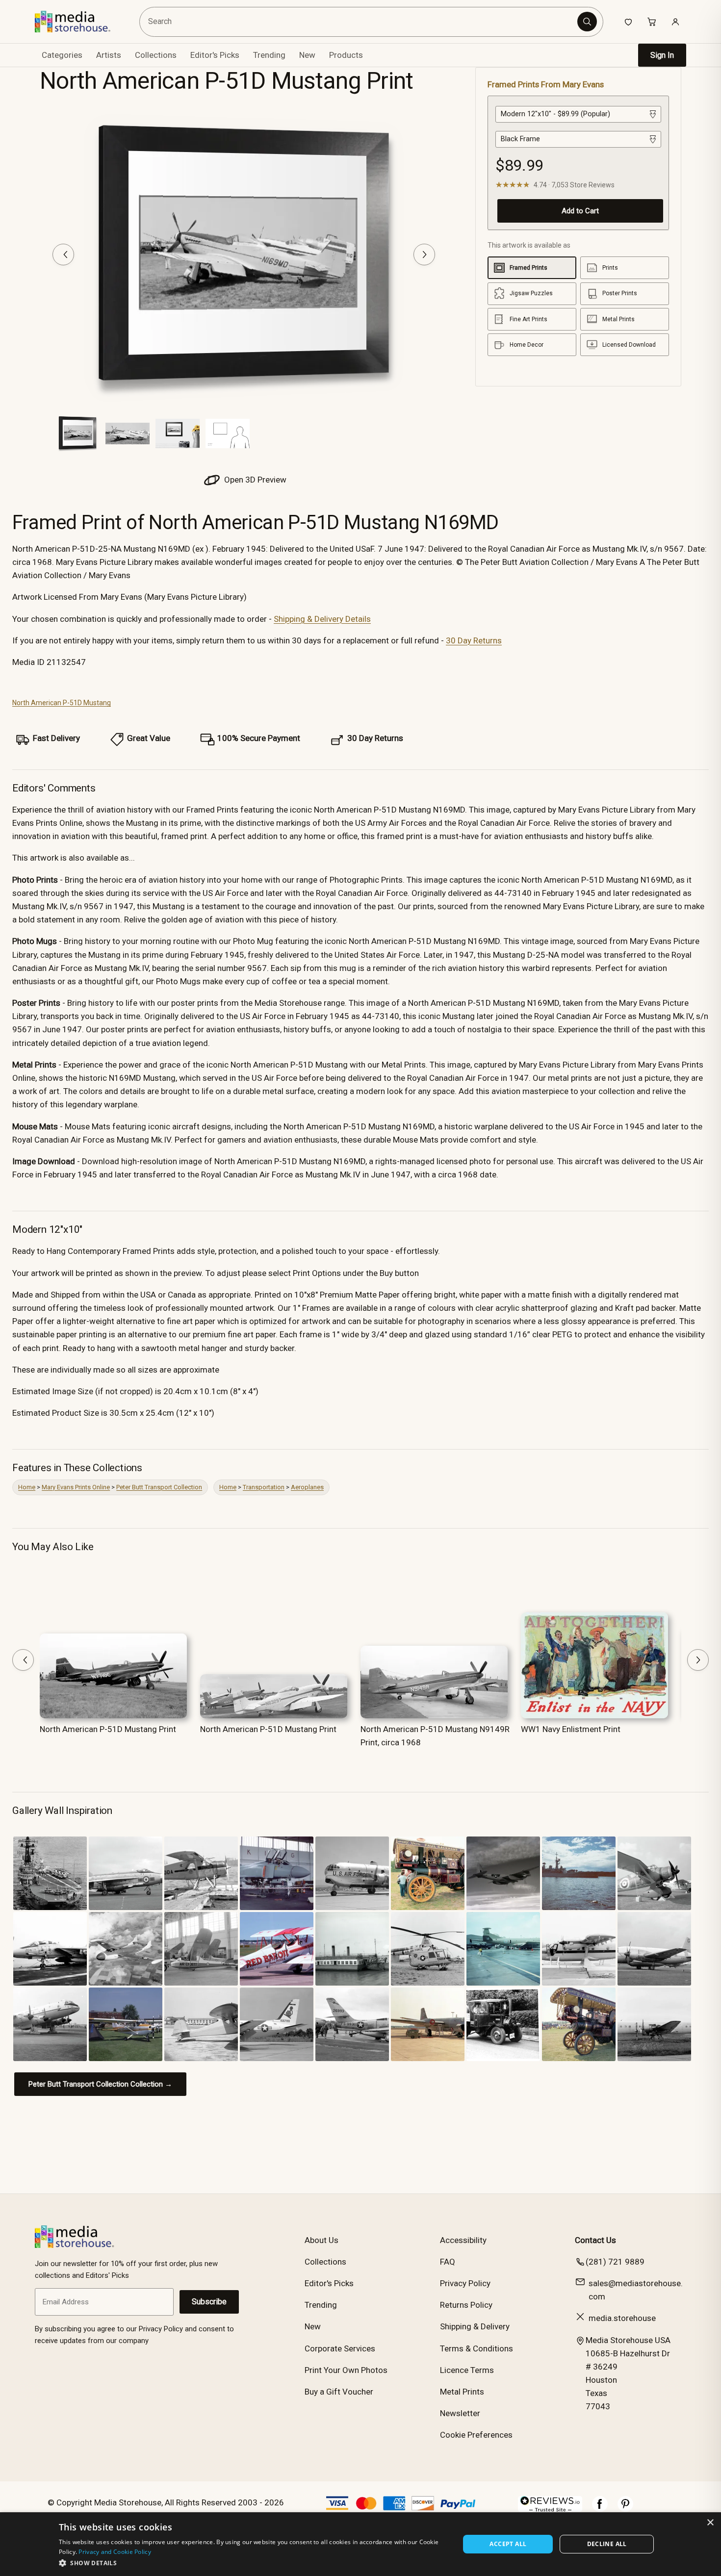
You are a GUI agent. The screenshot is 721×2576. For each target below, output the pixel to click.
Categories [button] (62, 55)
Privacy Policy (465, 2283)
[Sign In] (675, 22)
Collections (156, 55)
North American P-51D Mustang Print (108, 1729)
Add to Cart (580, 211)
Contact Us (595, 2240)
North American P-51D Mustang (62, 703)
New (307, 55)
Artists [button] (109, 55)
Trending (269, 55)
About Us (322, 2240)
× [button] (710, 2523)
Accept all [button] (508, 2544)
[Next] (424, 255)
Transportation (264, 1487)
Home (27, 1487)
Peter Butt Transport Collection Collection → (100, 2084)
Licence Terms (467, 2370)
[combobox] (360, 22)
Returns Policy (466, 2305)
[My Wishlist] (628, 22)
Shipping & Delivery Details (322, 619)
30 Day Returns (474, 640)
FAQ (448, 2262)
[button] (253, 2563)
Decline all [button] (607, 2544)
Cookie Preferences (476, 2435)
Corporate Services (340, 2348)
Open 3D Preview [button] (254, 480)
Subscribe (209, 2302)
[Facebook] (600, 2509)
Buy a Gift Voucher (339, 2392)
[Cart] (652, 22)
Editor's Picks (215, 55)
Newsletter (460, 2413)
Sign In (662, 55)
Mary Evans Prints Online (76, 1487)
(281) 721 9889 (615, 2262)
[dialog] (360, 2544)
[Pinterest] (625, 2509)
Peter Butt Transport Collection (159, 1487)
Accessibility (463, 2240)
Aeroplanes (307, 1487)
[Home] (80, 22)
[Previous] (63, 255)
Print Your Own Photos (346, 2370)
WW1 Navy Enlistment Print (571, 1729)
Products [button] (346, 55)
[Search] (587, 22)
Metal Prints (462, 2392)
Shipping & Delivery (475, 2326)
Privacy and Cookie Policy (115, 2552)
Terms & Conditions (476, 2348)
